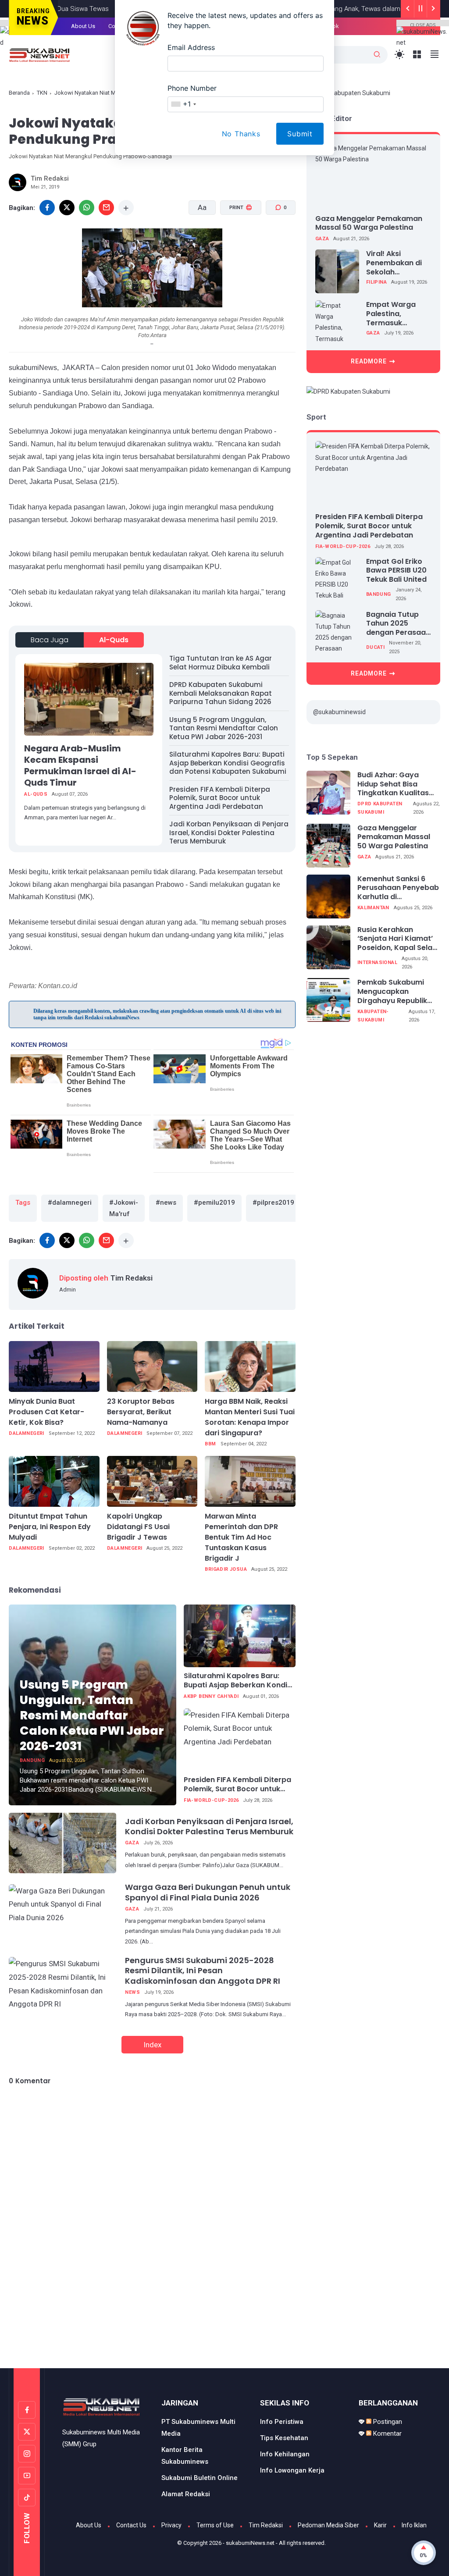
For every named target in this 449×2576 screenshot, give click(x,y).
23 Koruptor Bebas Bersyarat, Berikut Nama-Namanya (141, 1412)
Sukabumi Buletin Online (200, 2478)
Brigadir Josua (226, 1569)
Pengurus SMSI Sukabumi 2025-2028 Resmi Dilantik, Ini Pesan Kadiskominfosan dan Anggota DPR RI (203, 1971)
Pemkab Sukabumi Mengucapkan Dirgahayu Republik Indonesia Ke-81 (392, 992)
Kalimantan (373, 908)
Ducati (375, 647)
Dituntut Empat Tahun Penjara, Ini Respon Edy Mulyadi (50, 1527)
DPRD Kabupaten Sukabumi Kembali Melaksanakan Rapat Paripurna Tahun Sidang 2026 (221, 693)
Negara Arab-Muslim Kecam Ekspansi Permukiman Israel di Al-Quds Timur (80, 765)
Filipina (376, 282)
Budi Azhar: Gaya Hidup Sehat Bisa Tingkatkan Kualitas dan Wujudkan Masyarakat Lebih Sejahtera (393, 784)
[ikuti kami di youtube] (27, 2476)
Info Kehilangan (285, 2454)
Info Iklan (414, 2525)
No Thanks (241, 134)
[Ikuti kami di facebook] (27, 2410)
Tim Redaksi (266, 2525)
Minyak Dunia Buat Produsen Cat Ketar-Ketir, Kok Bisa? (46, 1412)
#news (166, 1203)
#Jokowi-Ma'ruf (124, 1208)
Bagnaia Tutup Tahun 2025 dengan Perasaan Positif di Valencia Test (398, 624)
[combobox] (183, 104)
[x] (67, 208)
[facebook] (47, 1240)
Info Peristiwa (282, 2422)
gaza (132, 1843)
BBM (210, 1444)
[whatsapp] (87, 208)
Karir (380, 2525)
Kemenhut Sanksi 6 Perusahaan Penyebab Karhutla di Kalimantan (398, 888)
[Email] (106, 208)
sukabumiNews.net (250, 2543)
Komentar (387, 2434)
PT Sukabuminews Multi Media (198, 2428)
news (132, 1992)
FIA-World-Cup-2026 (211, 1800)
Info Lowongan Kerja (292, 2470)
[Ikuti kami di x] (27, 2432)
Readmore (369, 361)
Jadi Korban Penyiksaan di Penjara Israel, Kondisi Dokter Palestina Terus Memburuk (229, 833)
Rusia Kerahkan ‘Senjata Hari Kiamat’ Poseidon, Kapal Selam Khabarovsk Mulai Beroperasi (398, 939)
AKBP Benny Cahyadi (211, 1696)
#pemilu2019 (214, 1203)
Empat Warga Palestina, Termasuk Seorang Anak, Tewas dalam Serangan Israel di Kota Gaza (399, 314)
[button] (235, 241)
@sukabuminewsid (339, 712)
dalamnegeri (26, 1433)
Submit (300, 134)
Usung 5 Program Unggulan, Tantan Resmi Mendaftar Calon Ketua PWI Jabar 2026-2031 (224, 728)
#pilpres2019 (273, 1203)
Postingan (387, 2422)
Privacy (171, 2525)
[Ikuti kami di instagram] (27, 2454)
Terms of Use (215, 2525)
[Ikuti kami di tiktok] (27, 2498)
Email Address (191, 47)
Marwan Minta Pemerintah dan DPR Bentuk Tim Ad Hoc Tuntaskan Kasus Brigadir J (241, 1537)
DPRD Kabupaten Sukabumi (380, 808)
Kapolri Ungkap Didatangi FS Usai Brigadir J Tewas (138, 1527)
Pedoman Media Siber (328, 2525)
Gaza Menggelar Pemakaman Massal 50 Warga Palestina (369, 223)
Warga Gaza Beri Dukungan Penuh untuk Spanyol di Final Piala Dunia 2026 (208, 1892)
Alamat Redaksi (186, 2494)
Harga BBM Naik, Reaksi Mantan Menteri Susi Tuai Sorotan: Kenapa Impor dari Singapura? (250, 1417)
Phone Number (192, 88)
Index (152, 2045)
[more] (126, 208)
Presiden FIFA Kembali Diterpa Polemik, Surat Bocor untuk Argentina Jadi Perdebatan (220, 798)
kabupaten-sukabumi (373, 1016)
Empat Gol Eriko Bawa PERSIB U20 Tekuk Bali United (396, 571)
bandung (32, 1760)
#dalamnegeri (70, 1203)
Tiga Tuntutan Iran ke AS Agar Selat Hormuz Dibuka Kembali (221, 663)
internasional (377, 962)
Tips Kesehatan (284, 2438)
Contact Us (131, 2525)
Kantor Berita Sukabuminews (185, 2456)
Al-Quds (114, 640)
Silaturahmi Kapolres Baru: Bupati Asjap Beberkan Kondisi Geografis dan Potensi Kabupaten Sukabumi (228, 763)
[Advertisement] (224, 2331)
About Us (89, 2525)
